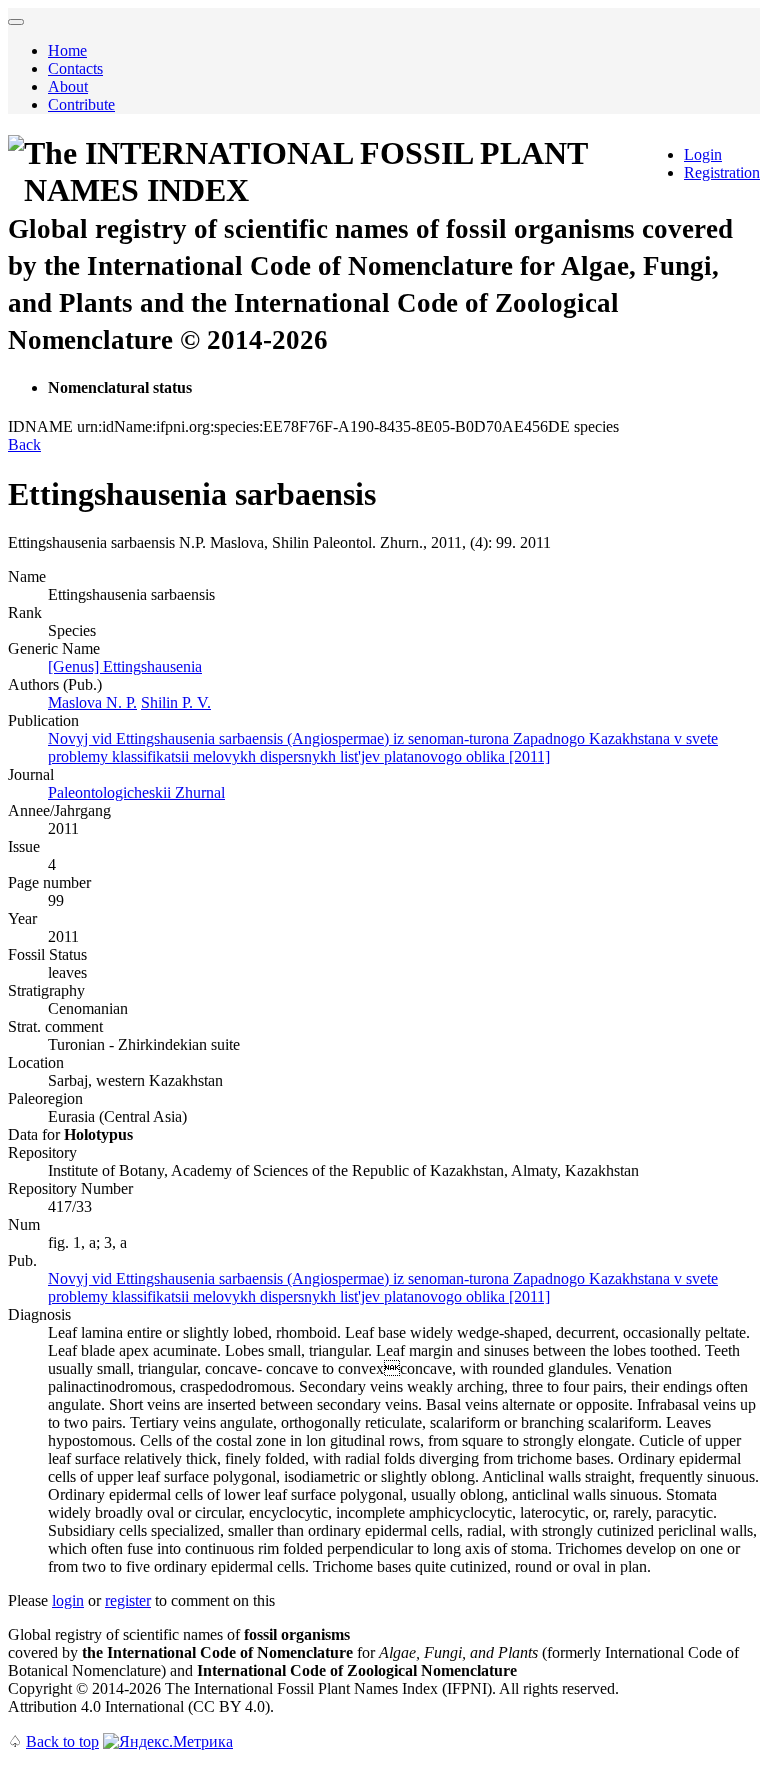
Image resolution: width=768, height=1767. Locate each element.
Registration (722, 172)
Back (24, 444)
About (68, 86)
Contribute (81, 104)
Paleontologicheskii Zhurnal (136, 792)
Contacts (75, 68)
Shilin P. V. (176, 702)
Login (703, 154)
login (68, 1600)
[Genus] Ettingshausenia (125, 666)
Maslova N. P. (92, 702)
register (128, 1600)
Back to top (62, 1741)
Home (67, 50)
